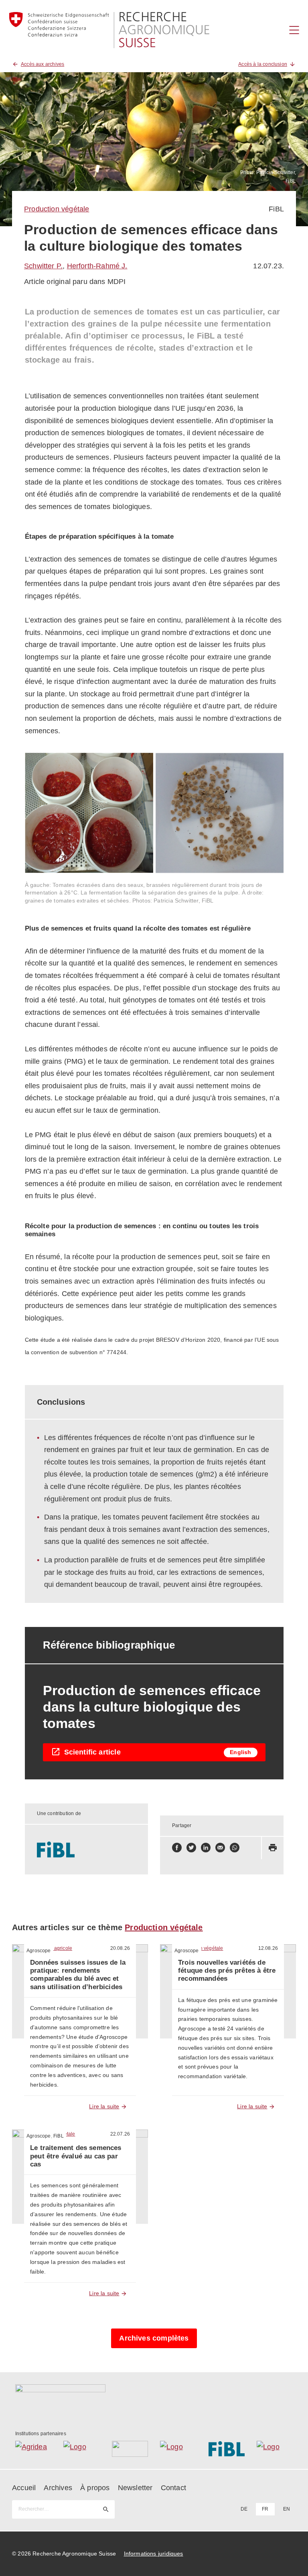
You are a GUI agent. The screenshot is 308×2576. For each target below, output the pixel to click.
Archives (58, 2488)
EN (287, 2509)
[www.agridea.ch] (33, 2449)
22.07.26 (120, 2134)
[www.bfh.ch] (130, 2449)
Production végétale (57, 209)
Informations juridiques (154, 2554)
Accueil (24, 2488)
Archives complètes (154, 2338)
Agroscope (39, 1951)
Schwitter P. (43, 266)
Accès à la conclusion (263, 64)
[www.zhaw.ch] (275, 2449)
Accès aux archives (43, 64)
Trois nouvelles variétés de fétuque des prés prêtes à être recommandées (227, 1971)
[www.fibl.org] (87, 1850)
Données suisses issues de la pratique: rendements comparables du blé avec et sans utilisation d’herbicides (78, 1975)
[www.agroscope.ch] (82, 2449)
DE (244, 2509)
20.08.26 (120, 1948)
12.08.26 (268, 1948)
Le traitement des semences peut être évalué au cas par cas (76, 2156)
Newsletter (135, 2488)
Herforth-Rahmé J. (97, 266)
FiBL (276, 209)
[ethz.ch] (178, 2449)
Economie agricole (51, 1948)
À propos (95, 2488)
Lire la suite (104, 2106)
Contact (173, 2488)
